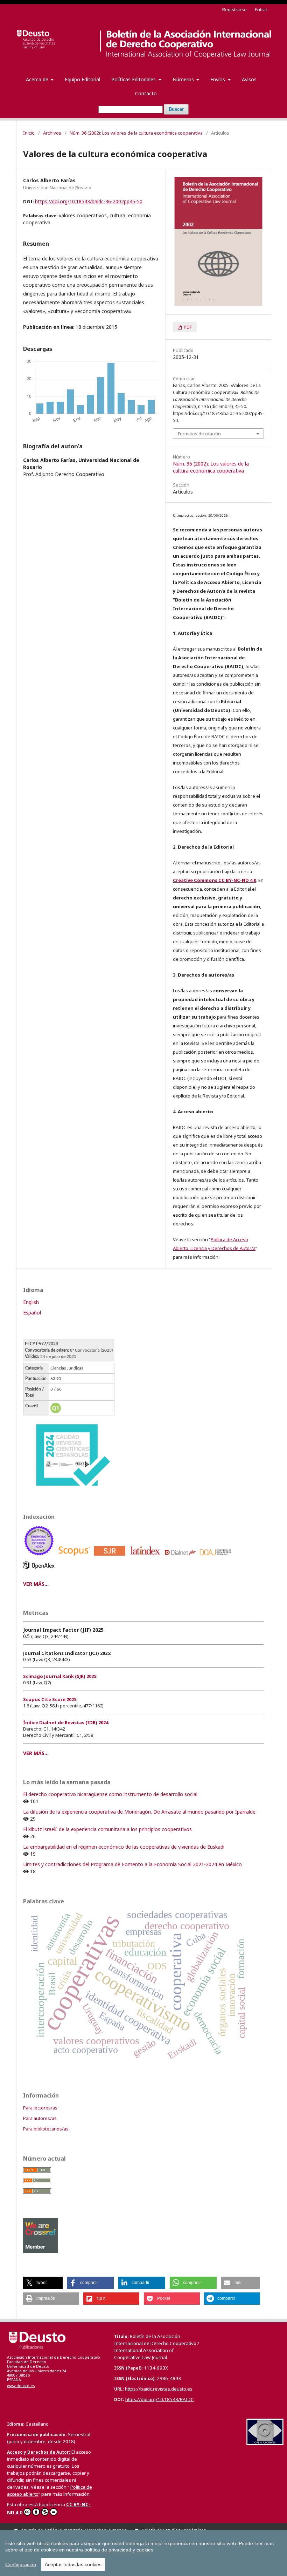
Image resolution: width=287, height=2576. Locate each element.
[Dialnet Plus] (181, 1557)
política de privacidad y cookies (119, 2550)
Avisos (249, 79)
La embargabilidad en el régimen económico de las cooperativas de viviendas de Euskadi (124, 1847)
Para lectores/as (40, 2108)
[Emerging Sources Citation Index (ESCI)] (40, 1557)
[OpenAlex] (40, 1571)
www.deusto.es (21, 2386)
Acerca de (38, 79)
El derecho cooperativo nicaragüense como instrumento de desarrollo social (110, 1794)
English (31, 1302)
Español (32, 1313)
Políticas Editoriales (134, 79)
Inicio (29, 133)
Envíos (218, 79)
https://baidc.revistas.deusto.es (159, 2389)
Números (184, 79)
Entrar (261, 9)
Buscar (176, 109)
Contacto (146, 93)
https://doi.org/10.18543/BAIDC (160, 2399)
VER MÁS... (36, 1584)
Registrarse (234, 9)
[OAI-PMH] (265, 2443)
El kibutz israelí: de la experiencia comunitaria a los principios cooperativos (107, 1829)
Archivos (52, 133)
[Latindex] (146, 1557)
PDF (187, 327)
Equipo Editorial (82, 79)
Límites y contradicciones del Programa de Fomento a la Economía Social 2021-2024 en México (132, 1864)
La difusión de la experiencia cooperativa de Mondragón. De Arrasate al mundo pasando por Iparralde (139, 1812)
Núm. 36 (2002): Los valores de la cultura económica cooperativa (136, 133)
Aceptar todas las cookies (73, 2564)
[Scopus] (75, 1557)
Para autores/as (40, 2118)
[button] (43, 2283)
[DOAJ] (217, 1557)
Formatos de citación (199, 434)
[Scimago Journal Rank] (111, 1557)
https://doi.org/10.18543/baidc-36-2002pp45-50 (89, 201)
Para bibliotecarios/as (46, 2129)
